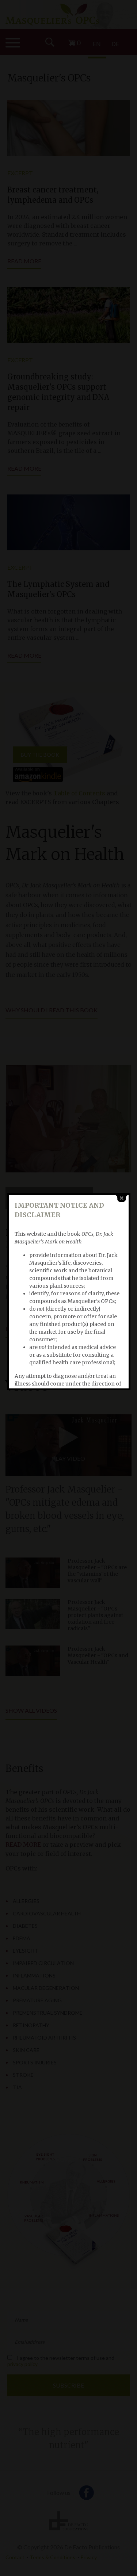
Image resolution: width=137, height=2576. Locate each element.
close (122, 1198)
